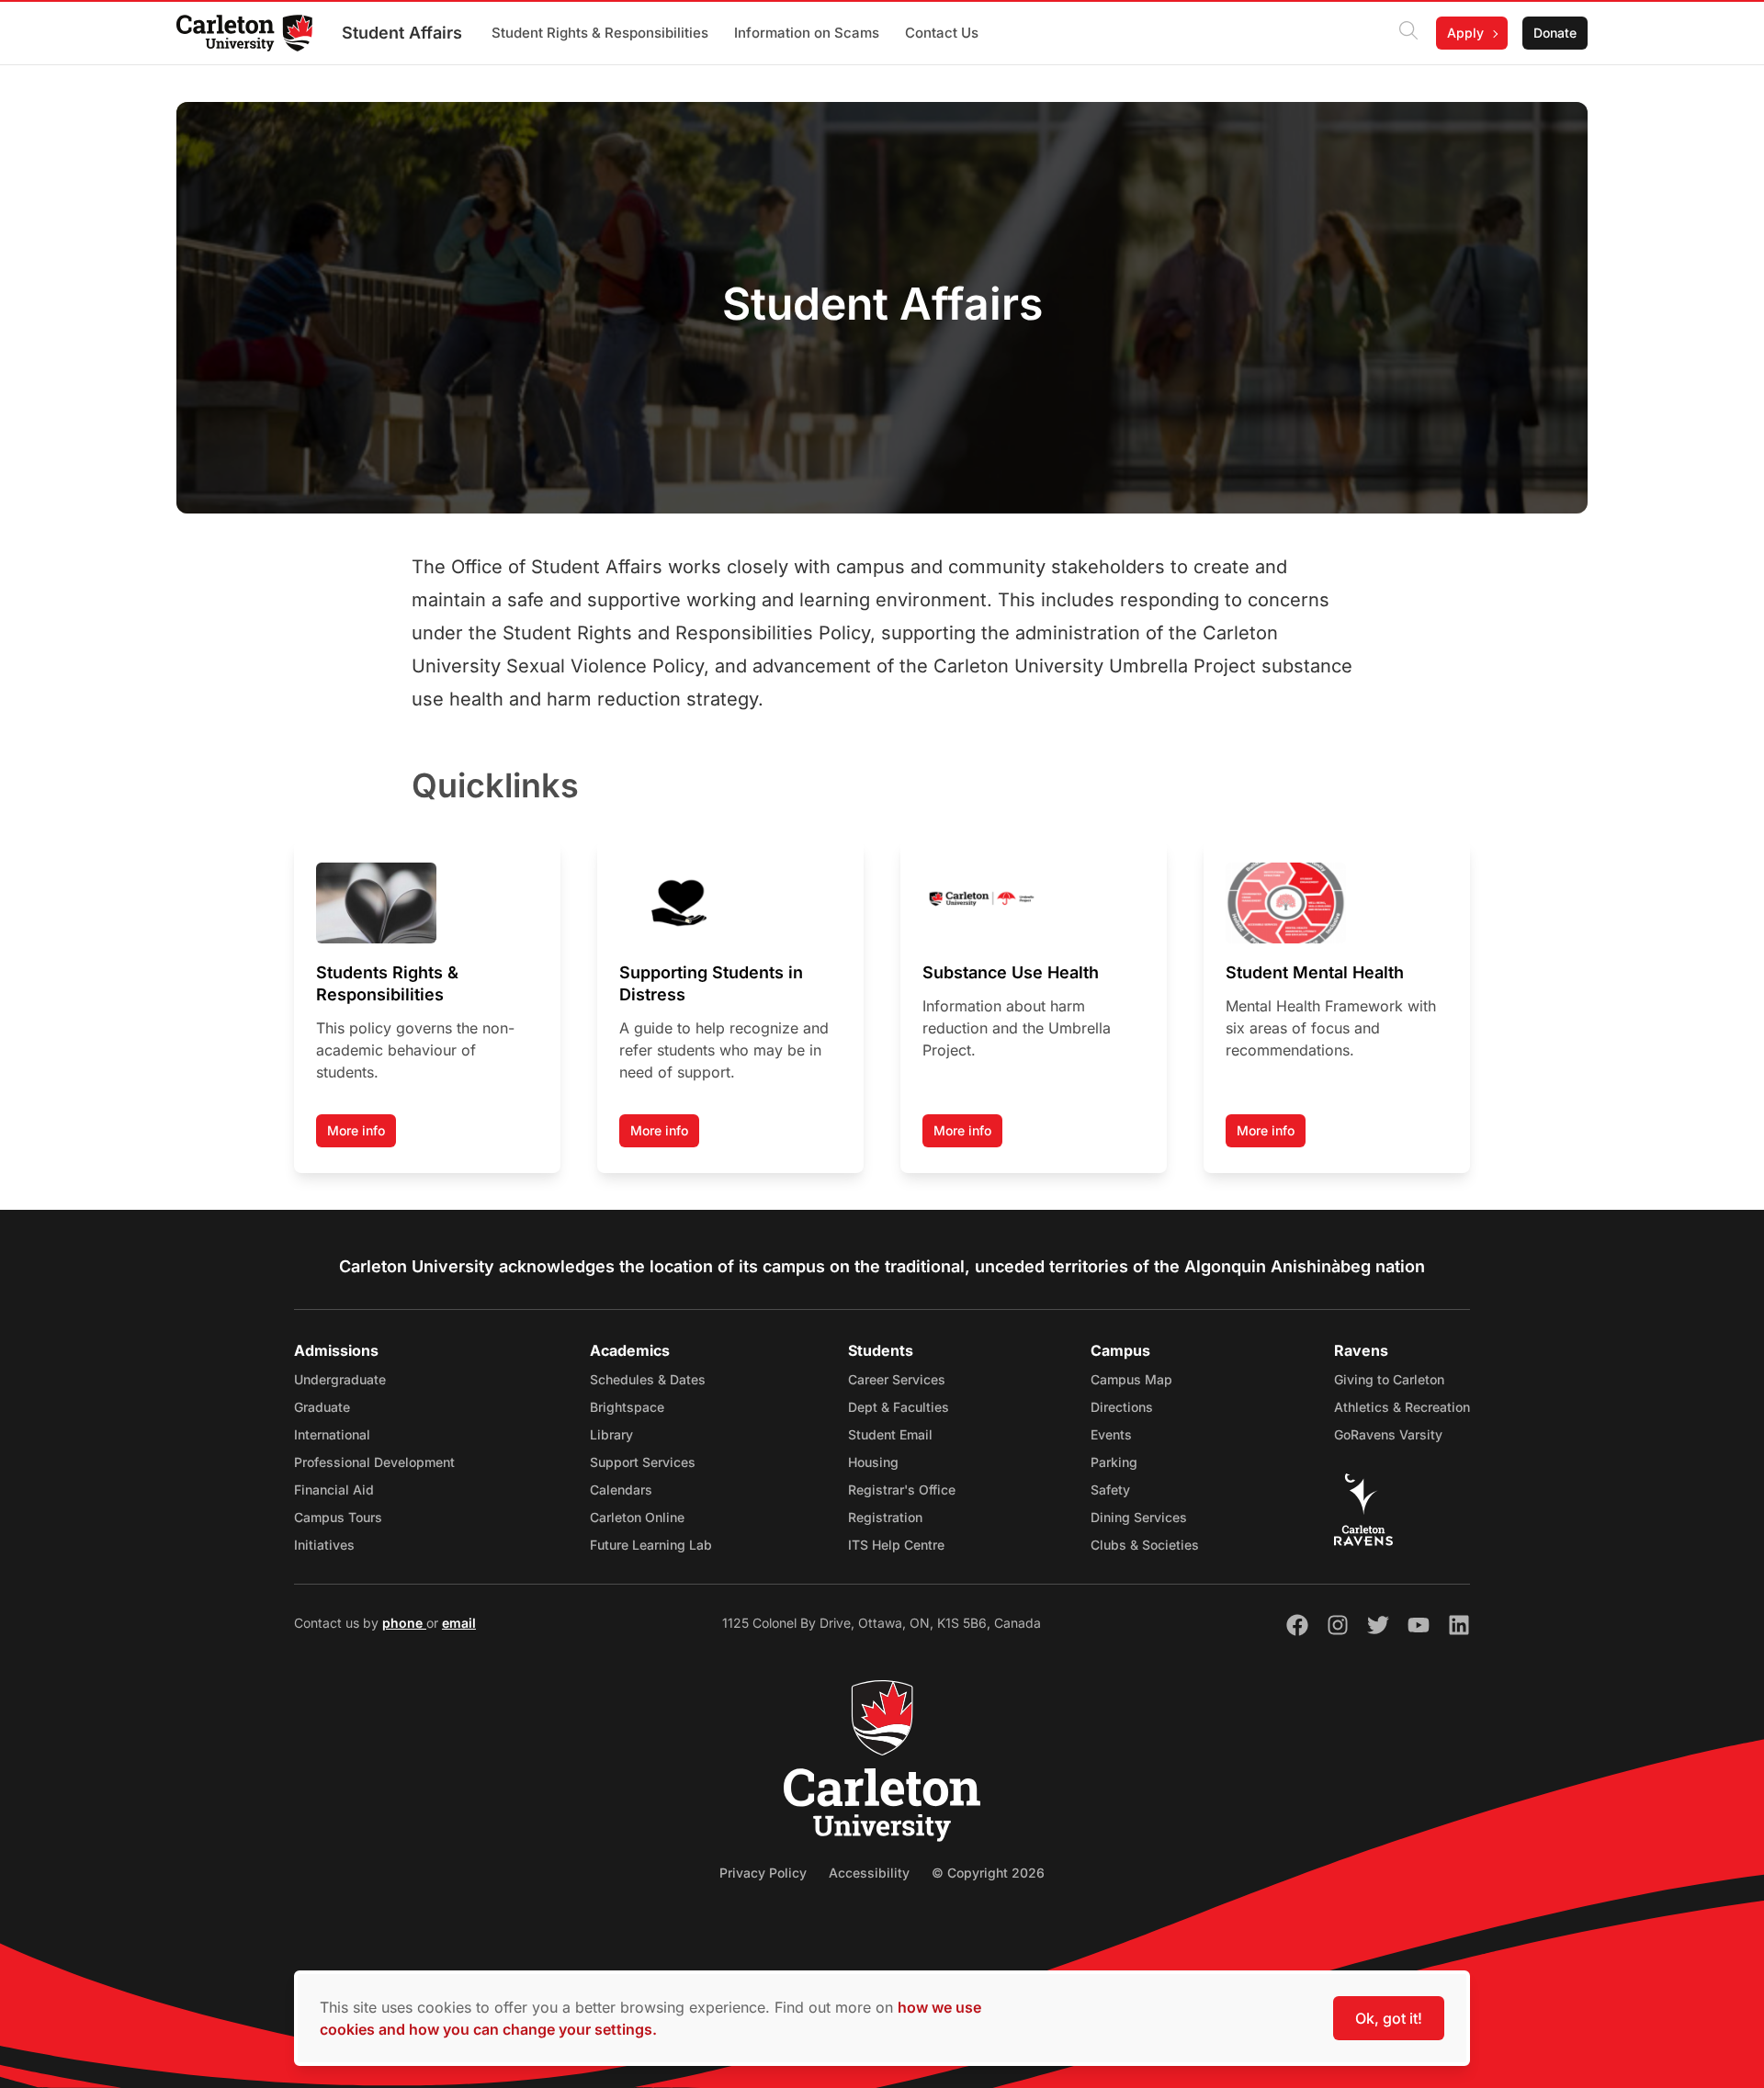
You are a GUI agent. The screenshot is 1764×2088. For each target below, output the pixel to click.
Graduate (322, 1407)
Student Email (890, 1434)
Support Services (643, 1462)
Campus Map (1131, 1379)
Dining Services (1139, 1517)
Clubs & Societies (1145, 1545)
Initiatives (324, 1545)
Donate (1555, 33)
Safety (1110, 1490)
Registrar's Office (902, 1490)
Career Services (897, 1379)
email (459, 1623)
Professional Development (374, 1462)
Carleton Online (637, 1517)
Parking (1114, 1462)
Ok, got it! (1389, 2018)
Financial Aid (334, 1490)
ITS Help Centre (896, 1545)
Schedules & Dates (648, 1379)
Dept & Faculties (899, 1407)
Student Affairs (402, 33)
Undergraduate (340, 1379)
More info (356, 1130)
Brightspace (627, 1407)
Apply (1465, 33)
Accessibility (869, 1873)
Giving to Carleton (1389, 1379)
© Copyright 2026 (988, 1873)
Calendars (621, 1490)
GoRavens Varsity (1388, 1434)
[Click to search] (1408, 33)
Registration (885, 1517)
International (332, 1434)
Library (611, 1434)
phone (404, 1623)
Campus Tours (338, 1517)
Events (1111, 1434)
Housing (873, 1462)
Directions (1122, 1407)
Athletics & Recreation (1402, 1407)
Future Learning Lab (651, 1545)
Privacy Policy (763, 1873)
